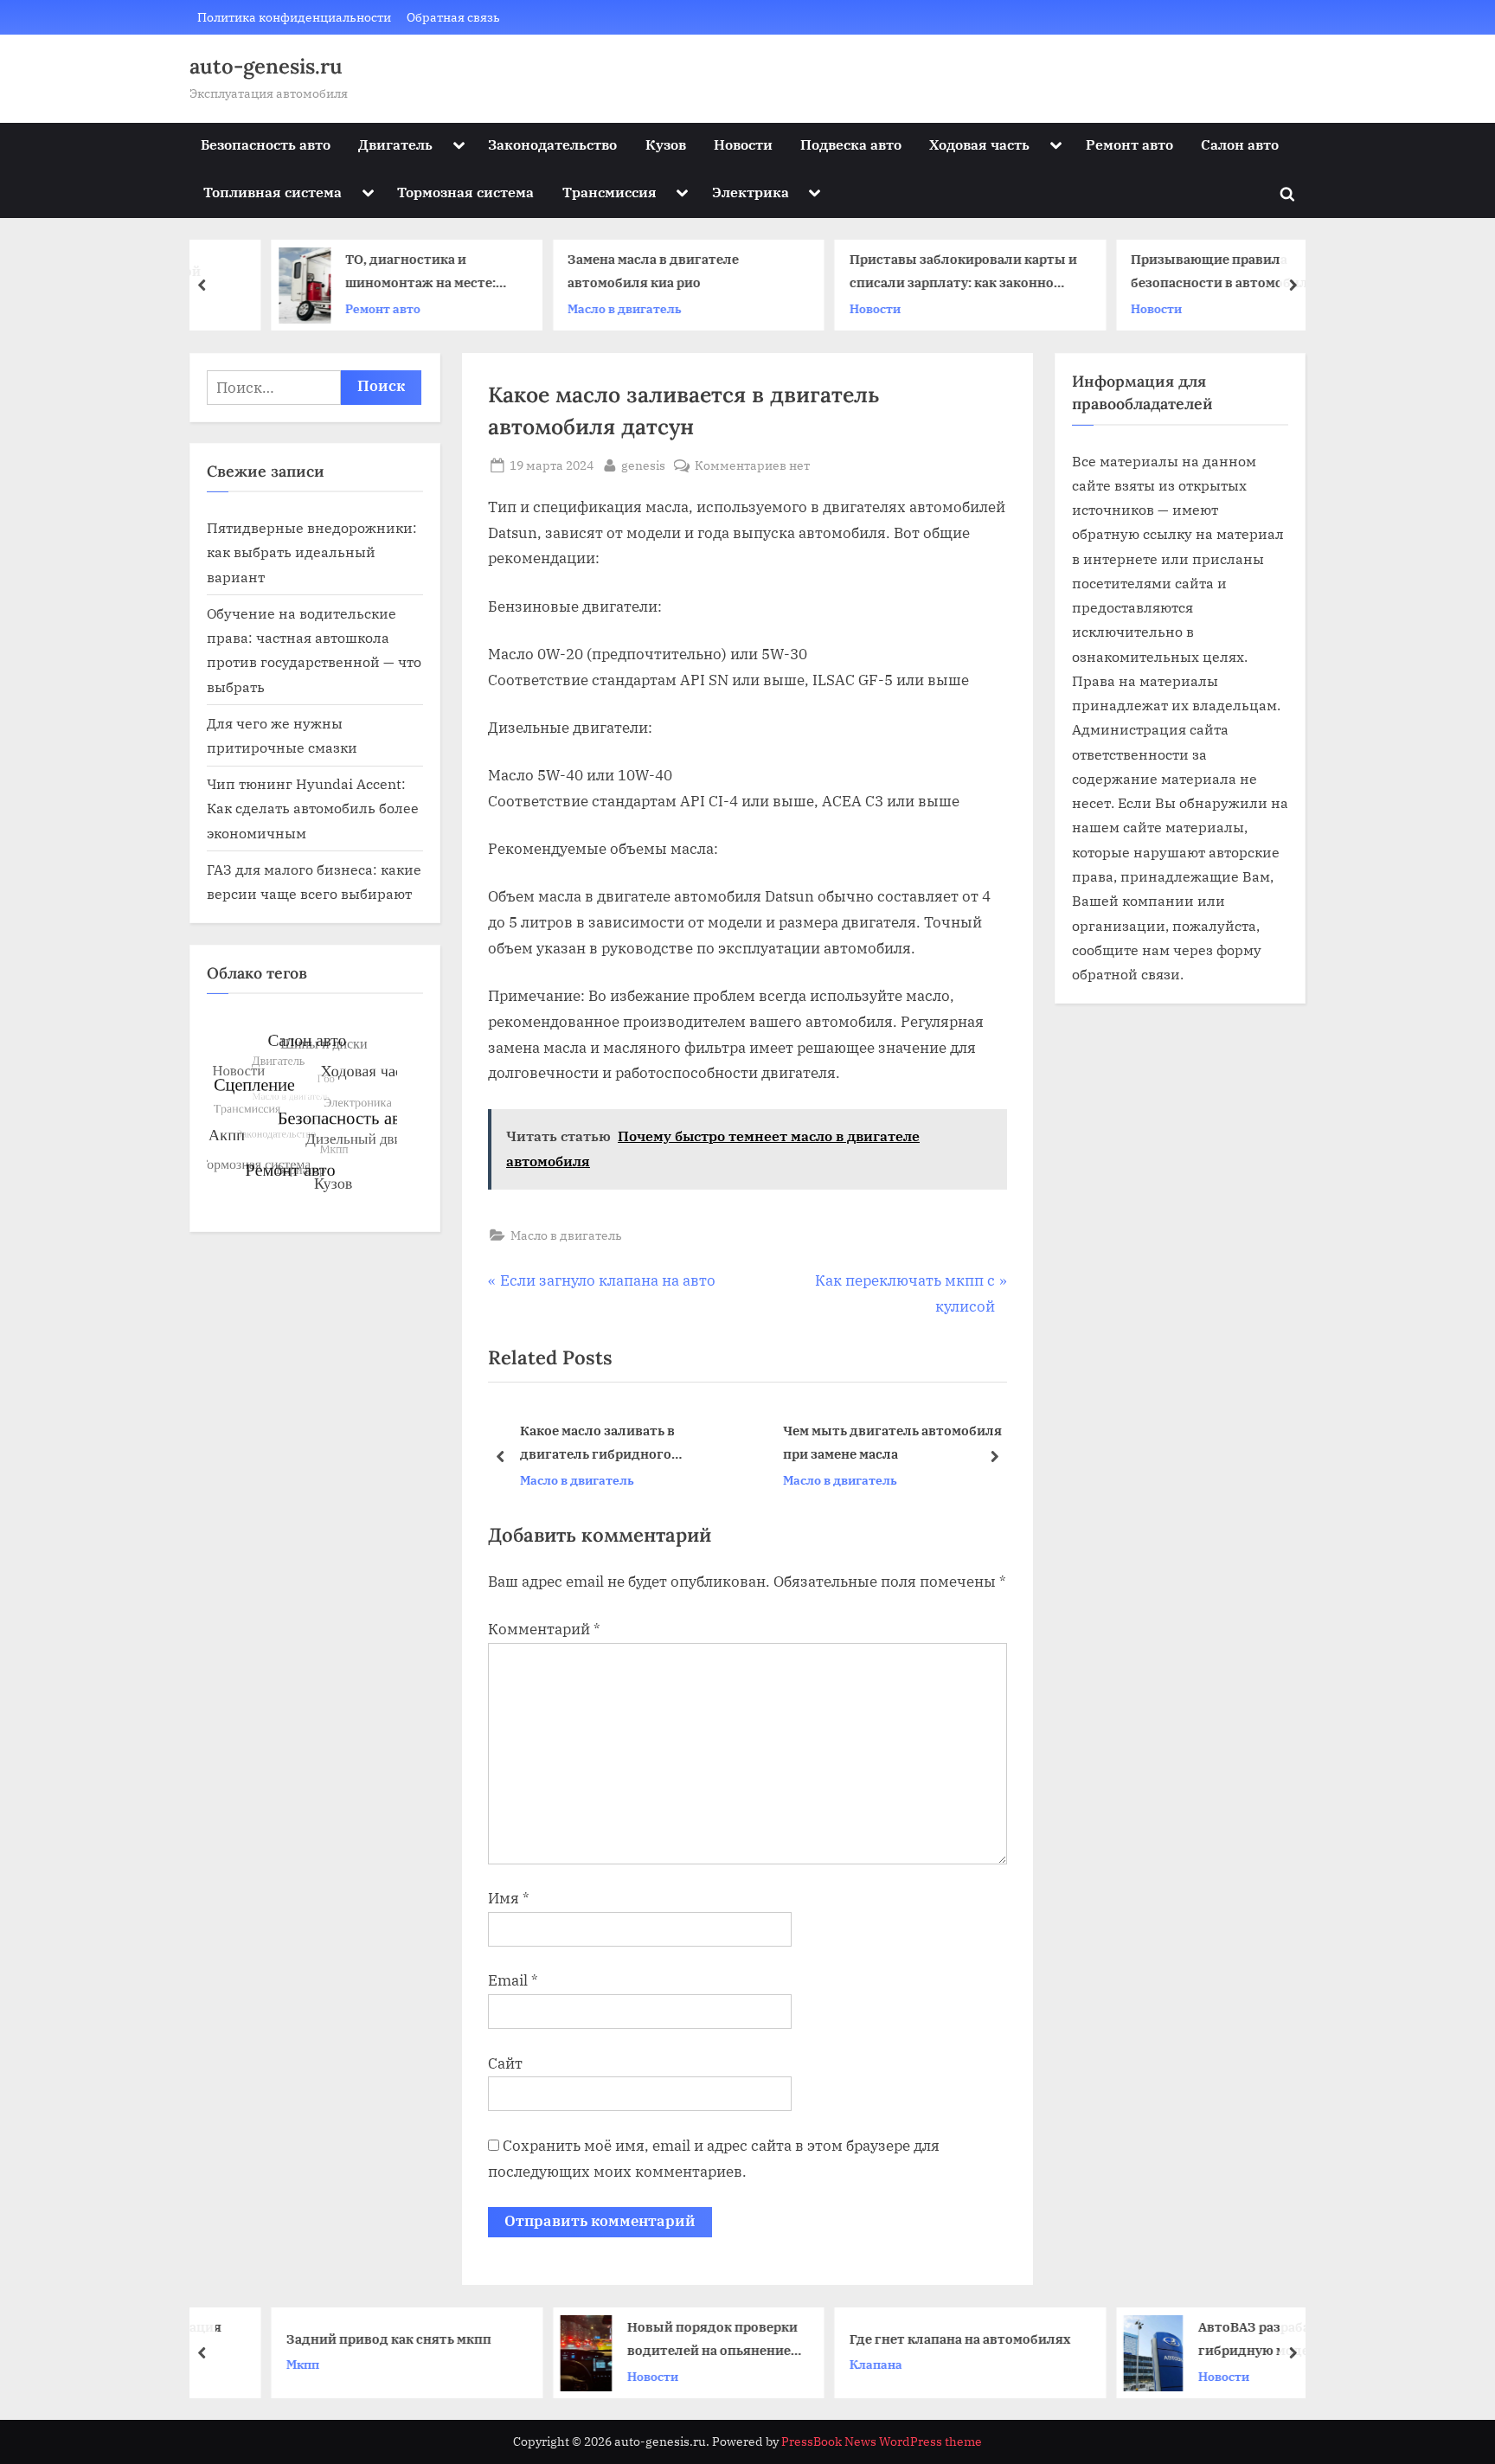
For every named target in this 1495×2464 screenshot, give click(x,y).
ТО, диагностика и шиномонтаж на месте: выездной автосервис (362, 273)
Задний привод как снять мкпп (329, 2339)
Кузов (666, 144)
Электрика (751, 192)
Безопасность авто (266, 144)
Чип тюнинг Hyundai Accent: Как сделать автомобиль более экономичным (313, 808)
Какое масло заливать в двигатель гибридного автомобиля (597, 1444)
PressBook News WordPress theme (882, 2442)
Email (513, 1980)
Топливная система (273, 192)
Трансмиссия (610, 192)
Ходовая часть (979, 144)
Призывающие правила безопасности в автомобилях (1168, 271)
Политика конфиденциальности (294, 17)
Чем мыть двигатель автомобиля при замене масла (892, 1443)
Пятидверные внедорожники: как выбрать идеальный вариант (312, 552)
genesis (643, 465)
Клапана (816, 2364)
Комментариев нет (752, 466)
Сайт (505, 2063)
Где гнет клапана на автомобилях (901, 2339)
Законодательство (552, 144)
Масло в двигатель (566, 308)
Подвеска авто (851, 144)
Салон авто (1240, 144)
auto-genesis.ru (266, 66)
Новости (743, 144)
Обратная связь (453, 17)
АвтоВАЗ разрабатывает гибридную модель (1219, 2338)
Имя (509, 1898)
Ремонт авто (1129, 144)
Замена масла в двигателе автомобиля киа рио (594, 271)
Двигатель (395, 144)
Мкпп (243, 2364)
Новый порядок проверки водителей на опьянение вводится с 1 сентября (653, 2340)
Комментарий (544, 1629)
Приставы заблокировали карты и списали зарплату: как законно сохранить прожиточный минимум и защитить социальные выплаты (904, 273)
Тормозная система (465, 192)
